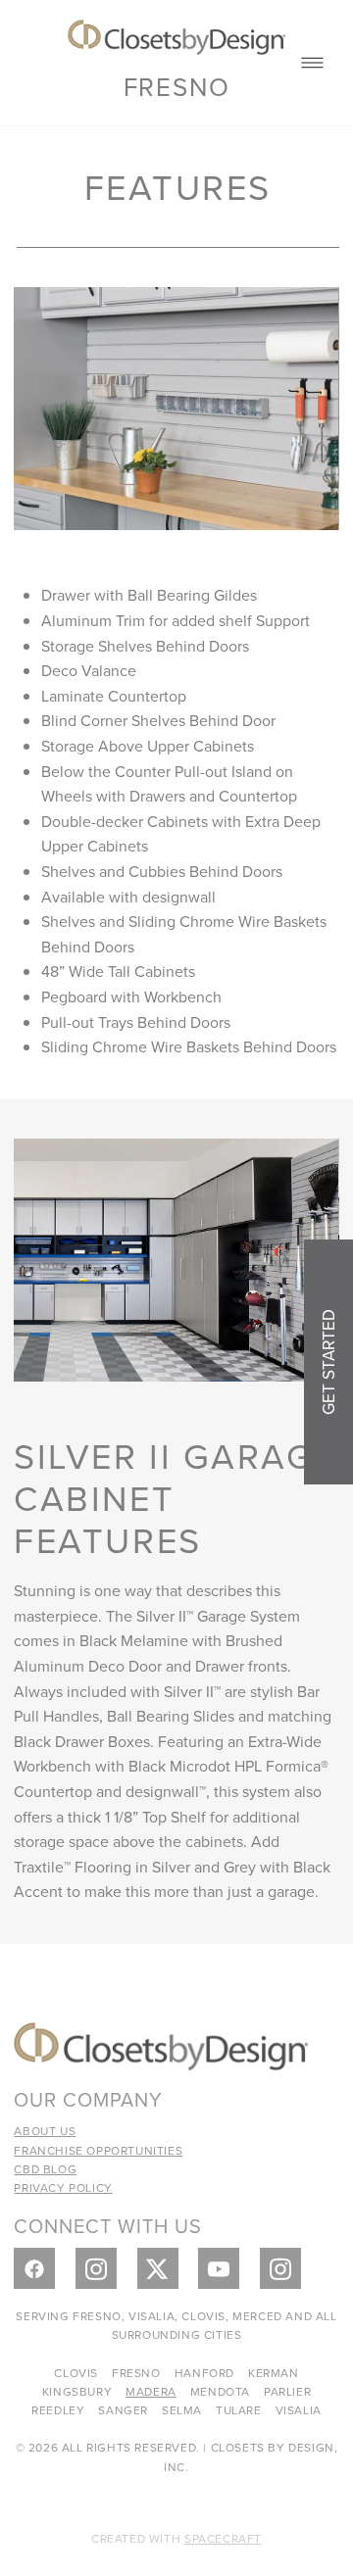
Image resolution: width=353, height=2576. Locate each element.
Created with (176, 2538)
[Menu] (312, 63)
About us (45, 2131)
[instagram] (96, 2268)
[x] (158, 2268)
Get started (328, 1362)
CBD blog (45, 2169)
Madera (151, 2391)
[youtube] (219, 2268)
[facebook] (34, 2268)
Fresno (177, 86)
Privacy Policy (63, 2187)
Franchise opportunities (98, 2150)
